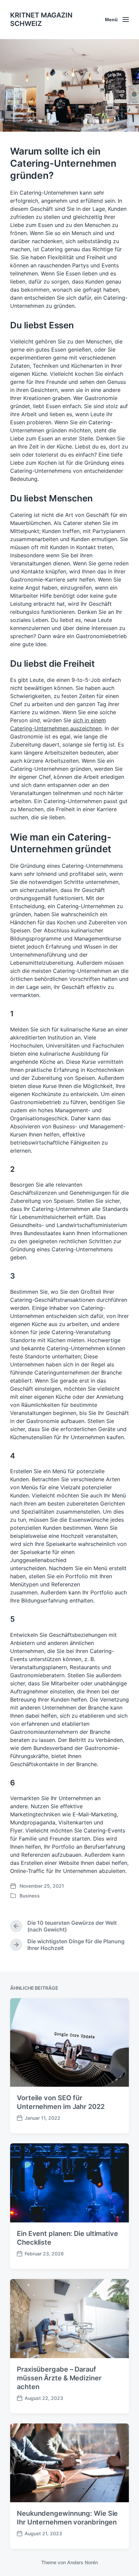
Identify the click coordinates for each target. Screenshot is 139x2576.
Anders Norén (82, 2562)
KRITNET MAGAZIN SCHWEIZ (41, 19)
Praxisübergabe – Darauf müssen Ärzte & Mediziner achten (59, 2378)
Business (30, 1896)
